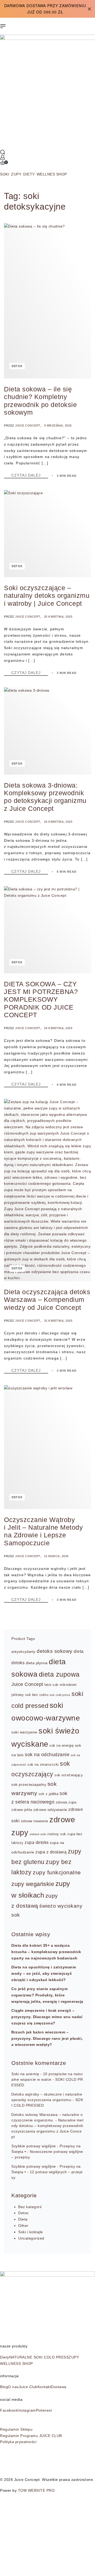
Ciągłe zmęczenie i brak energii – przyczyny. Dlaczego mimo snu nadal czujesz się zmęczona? (47, 2017)
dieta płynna (37, 1663)
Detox (17, 366)
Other (23, 2226)
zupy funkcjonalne (57, 1872)
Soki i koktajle (31, 2232)
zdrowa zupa (66, 1802)
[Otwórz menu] (3, 26)
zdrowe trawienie (35, 1821)
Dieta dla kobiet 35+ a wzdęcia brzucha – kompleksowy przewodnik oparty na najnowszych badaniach (46, 1952)
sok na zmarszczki (43, 1765)
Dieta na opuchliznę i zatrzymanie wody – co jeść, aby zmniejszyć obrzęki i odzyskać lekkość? (44, 1973)
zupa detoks (37, 1842)
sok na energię (61, 1746)
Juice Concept (28, 426)
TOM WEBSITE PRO (37, 2490)
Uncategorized (31, 2238)
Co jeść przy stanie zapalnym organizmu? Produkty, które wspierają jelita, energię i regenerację (47, 1995)
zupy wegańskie (33, 1884)
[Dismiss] (89, 9)
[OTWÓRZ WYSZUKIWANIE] (3, 152)
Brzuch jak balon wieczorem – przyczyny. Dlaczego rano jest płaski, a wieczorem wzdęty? (47, 2038)
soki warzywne (24, 1732)
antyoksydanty (23, 1652)
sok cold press (60, 1695)
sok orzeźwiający (69, 1775)
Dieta (23, 2219)
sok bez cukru (37, 1695)
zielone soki (38, 1834)
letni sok (51, 1685)
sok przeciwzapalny (29, 1784)
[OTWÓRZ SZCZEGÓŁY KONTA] (3, 157)
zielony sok (57, 1834)
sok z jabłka (49, 1794)
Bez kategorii (30, 2207)
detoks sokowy (55, 1651)
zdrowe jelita (22, 1810)
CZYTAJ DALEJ (30, 475)
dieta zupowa (59, 1674)
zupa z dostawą (51, 1852)
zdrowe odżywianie (50, 1810)
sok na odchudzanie (47, 1755)
